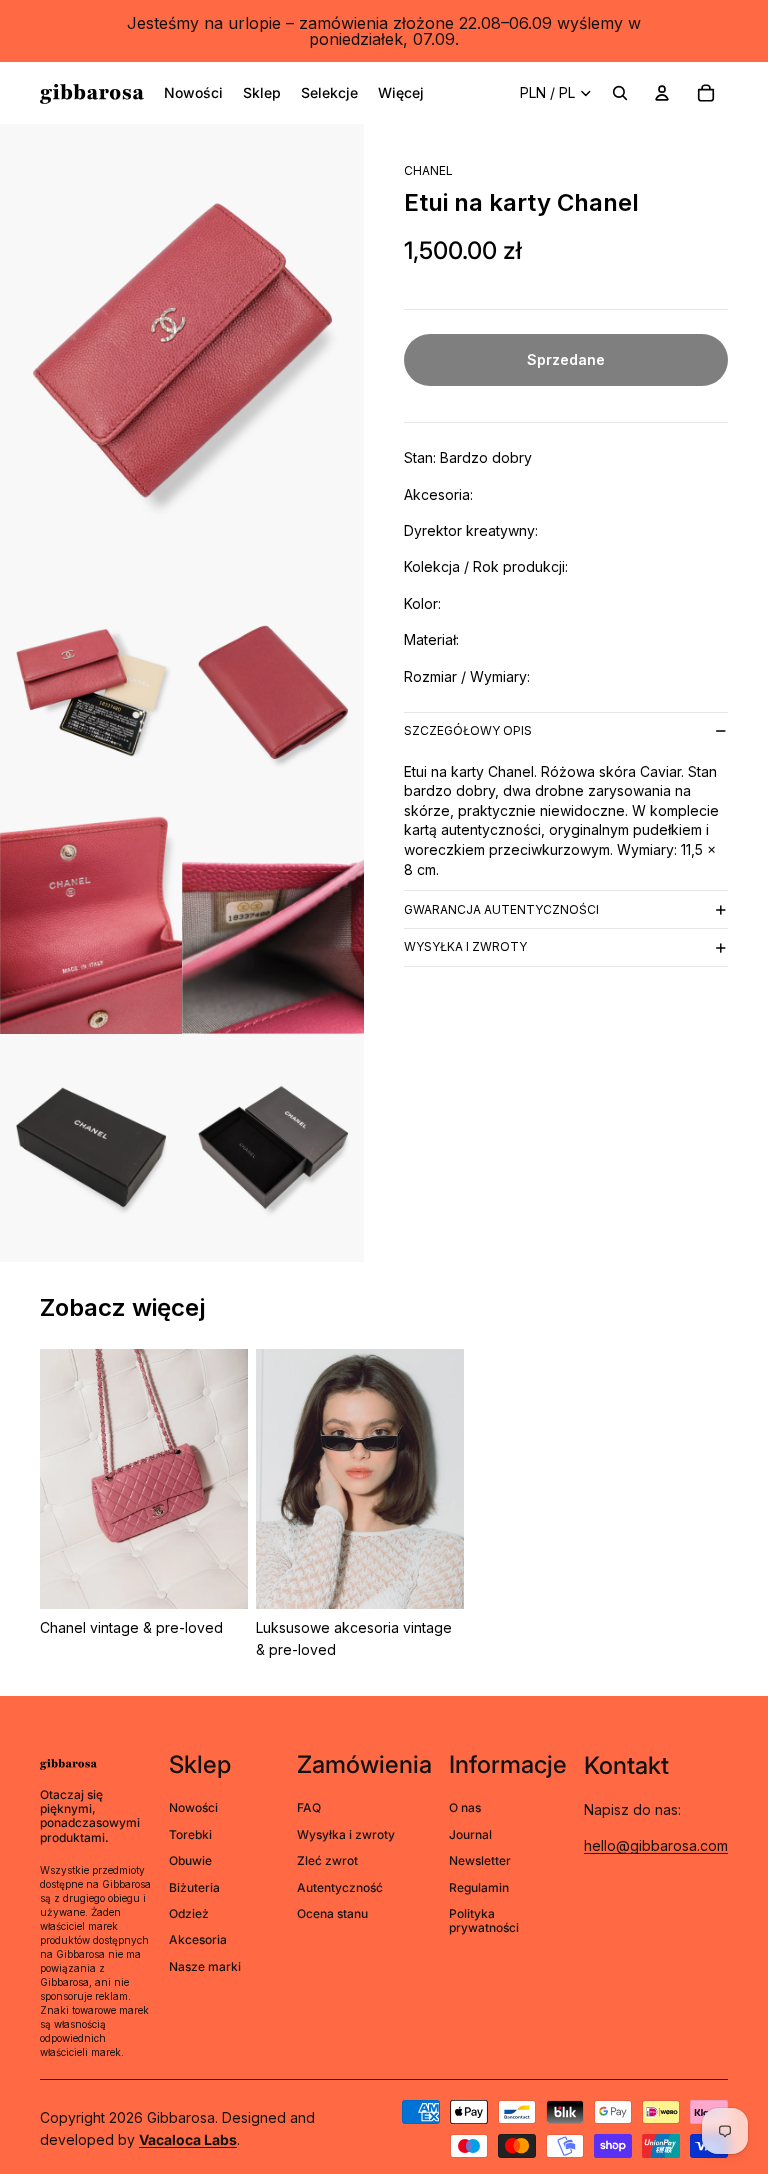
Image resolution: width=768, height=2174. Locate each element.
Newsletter (480, 1860)
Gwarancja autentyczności (501, 909)
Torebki (190, 1834)
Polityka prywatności (484, 1920)
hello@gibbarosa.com (656, 1845)
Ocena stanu (332, 1913)
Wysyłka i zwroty (465, 946)
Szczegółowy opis (468, 730)
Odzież (189, 1913)
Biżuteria (194, 1887)
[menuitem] (193, 93)
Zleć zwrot (327, 1860)
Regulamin (479, 1887)
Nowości (193, 1807)
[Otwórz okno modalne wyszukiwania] (620, 93)
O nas (465, 1807)
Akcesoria (198, 1939)
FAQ (309, 1807)
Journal (470, 1834)
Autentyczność (340, 1887)
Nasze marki (205, 1966)
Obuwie (190, 1860)
